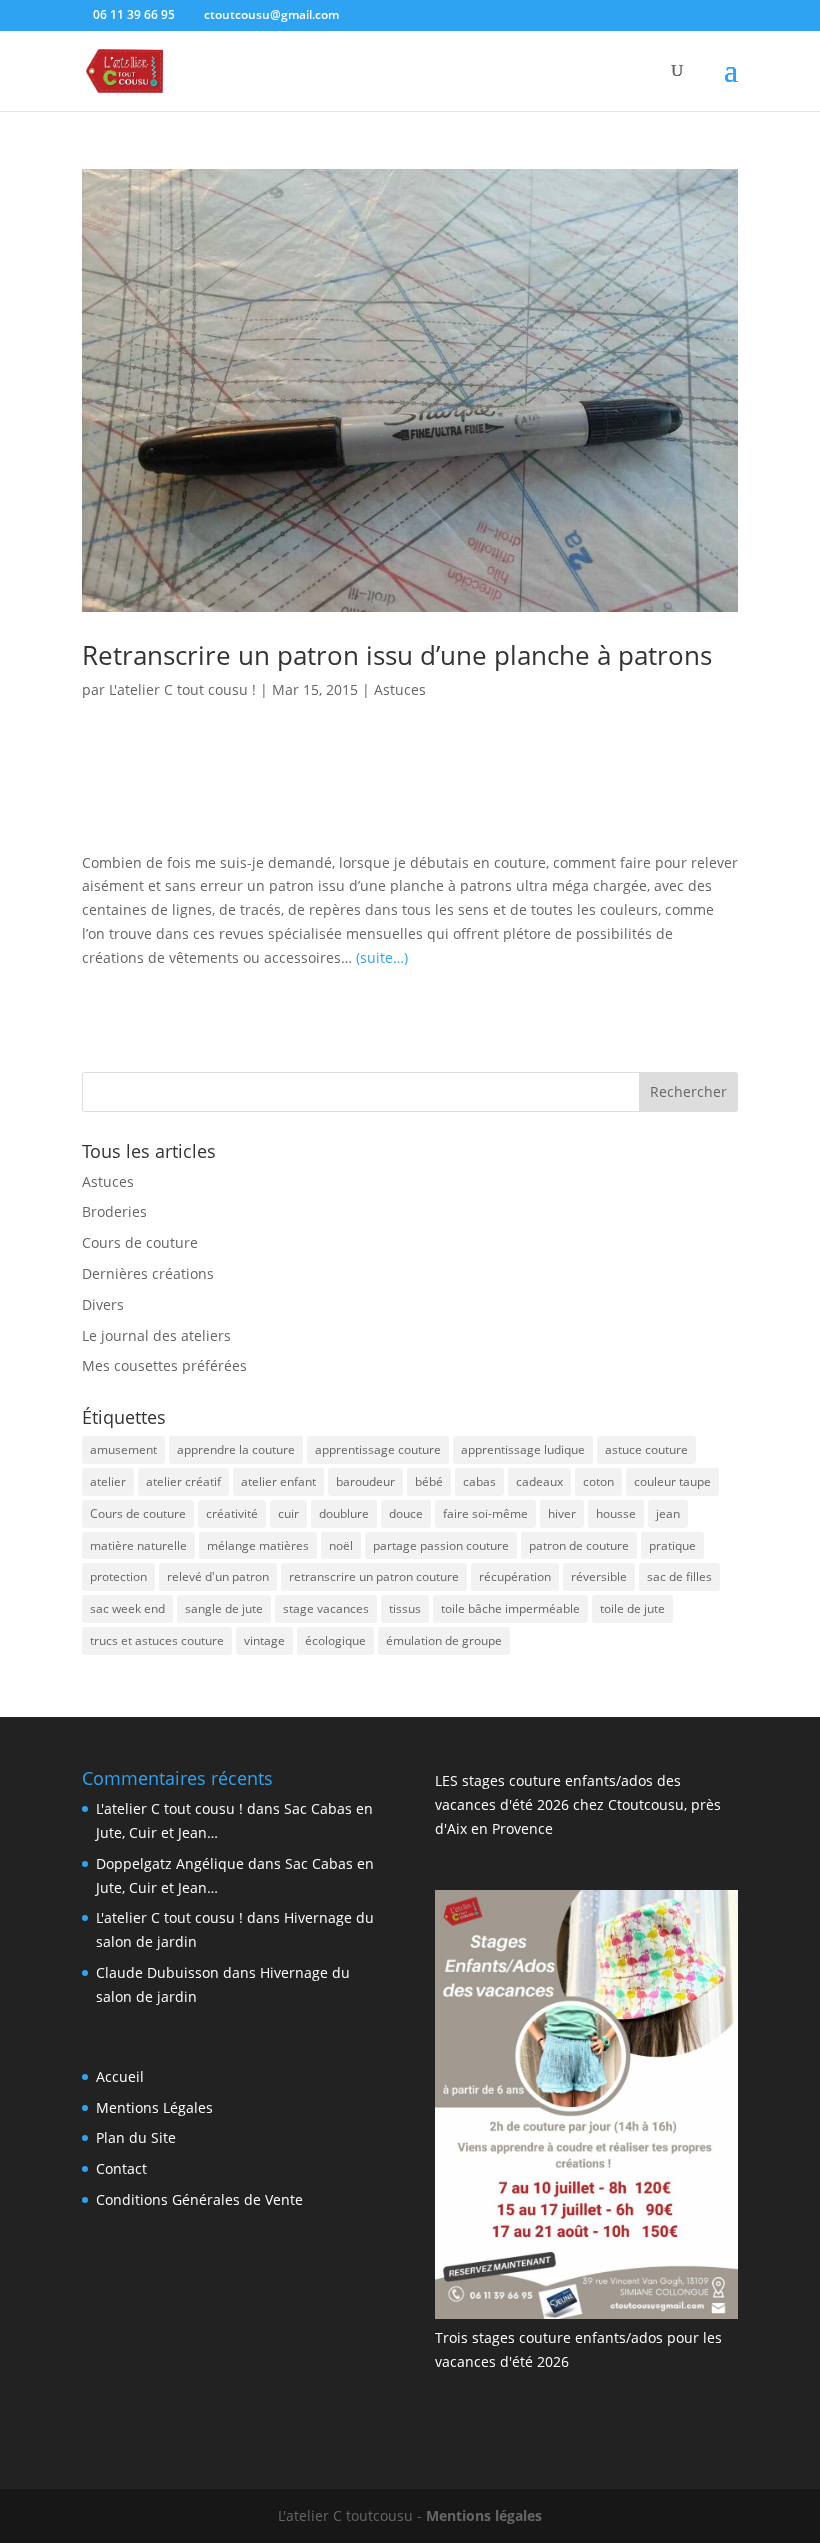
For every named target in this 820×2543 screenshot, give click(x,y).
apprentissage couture (378, 1449)
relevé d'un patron (218, 1576)
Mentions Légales (154, 2107)
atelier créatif (183, 1481)
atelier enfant (278, 1481)
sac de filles (679, 1576)
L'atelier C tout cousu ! (182, 689)
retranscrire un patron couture (374, 1576)
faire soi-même (485, 1513)
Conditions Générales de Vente (199, 2199)
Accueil (120, 2076)
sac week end (127, 1608)
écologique (335, 1640)
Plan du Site (136, 2137)
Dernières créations (148, 1273)
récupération (515, 1576)
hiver (562, 1513)
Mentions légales (484, 2515)
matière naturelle (138, 1545)
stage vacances (326, 1608)
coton (598, 1481)
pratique (672, 1545)
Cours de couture (140, 1242)
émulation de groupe (444, 1640)
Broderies (114, 1211)
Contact (121, 2168)
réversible (599, 1576)
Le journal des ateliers (156, 1335)
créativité (232, 1513)
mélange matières (258, 1545)
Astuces (400, 689)
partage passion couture (441, 1545)
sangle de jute (224, 1608)
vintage (264, 1640)
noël (341, 1545)
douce (406, 1513)
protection (118, 1576)
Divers (103, 1304)
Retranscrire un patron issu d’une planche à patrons (397, 655)
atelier (108, 1481)
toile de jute (632, 1608)
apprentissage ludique (523, 1449)
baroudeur (365, 1481)
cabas (479, 1481)
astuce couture (646, 1449)
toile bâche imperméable (510, 1608)
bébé (429, 1481)
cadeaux (539, 1481)
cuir (288, 1513)
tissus (405, 1608)
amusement (123, 1449)
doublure (344, 1513)
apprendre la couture (236, 1449)
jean (668, 1513)
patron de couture (579, 1545)
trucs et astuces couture (157, 1640)
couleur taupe (672, 1481)
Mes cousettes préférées (164, 1365)
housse (616, 1513)
